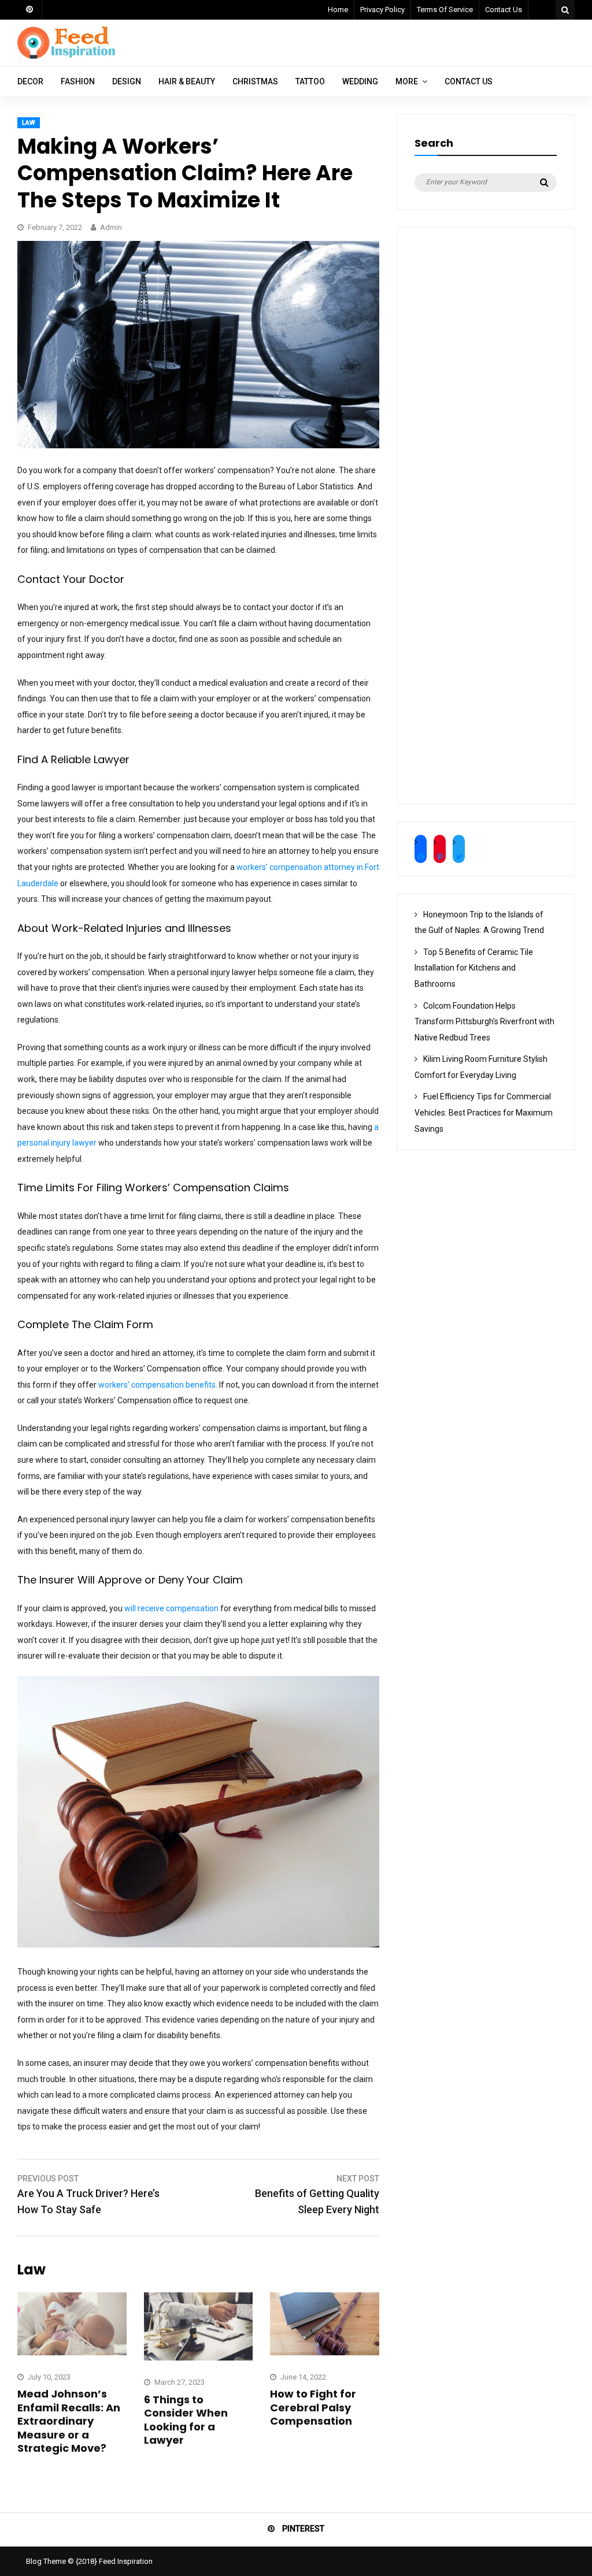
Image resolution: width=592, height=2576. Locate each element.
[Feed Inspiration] (66, 57)
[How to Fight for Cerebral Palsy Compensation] (325, 2352)
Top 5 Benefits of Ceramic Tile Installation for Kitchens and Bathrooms (474, 968)
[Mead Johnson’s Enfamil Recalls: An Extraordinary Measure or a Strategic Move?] (72, 2352)
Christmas (255, 81)
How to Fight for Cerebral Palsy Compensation (313, 2407)
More (407, 81)
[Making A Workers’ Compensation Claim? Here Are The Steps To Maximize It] (198, 445)
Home (338, 10)
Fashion (78, 81)
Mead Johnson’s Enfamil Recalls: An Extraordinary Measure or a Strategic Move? (69, 2421)
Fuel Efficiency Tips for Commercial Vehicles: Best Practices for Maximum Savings (484, 1112)
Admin (111, 227)
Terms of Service (445, 10)
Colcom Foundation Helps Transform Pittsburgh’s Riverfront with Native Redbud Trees (484, 1022)
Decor (30, 81)
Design (127, 81)
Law (29, 123)
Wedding (360, 81)
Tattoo (310, 81)
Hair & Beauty (187, 81)
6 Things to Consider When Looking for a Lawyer (186, 2420)
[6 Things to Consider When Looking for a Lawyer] (199, 2358)
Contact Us (504, 10)
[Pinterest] (30, 10)
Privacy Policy (382, 10)
